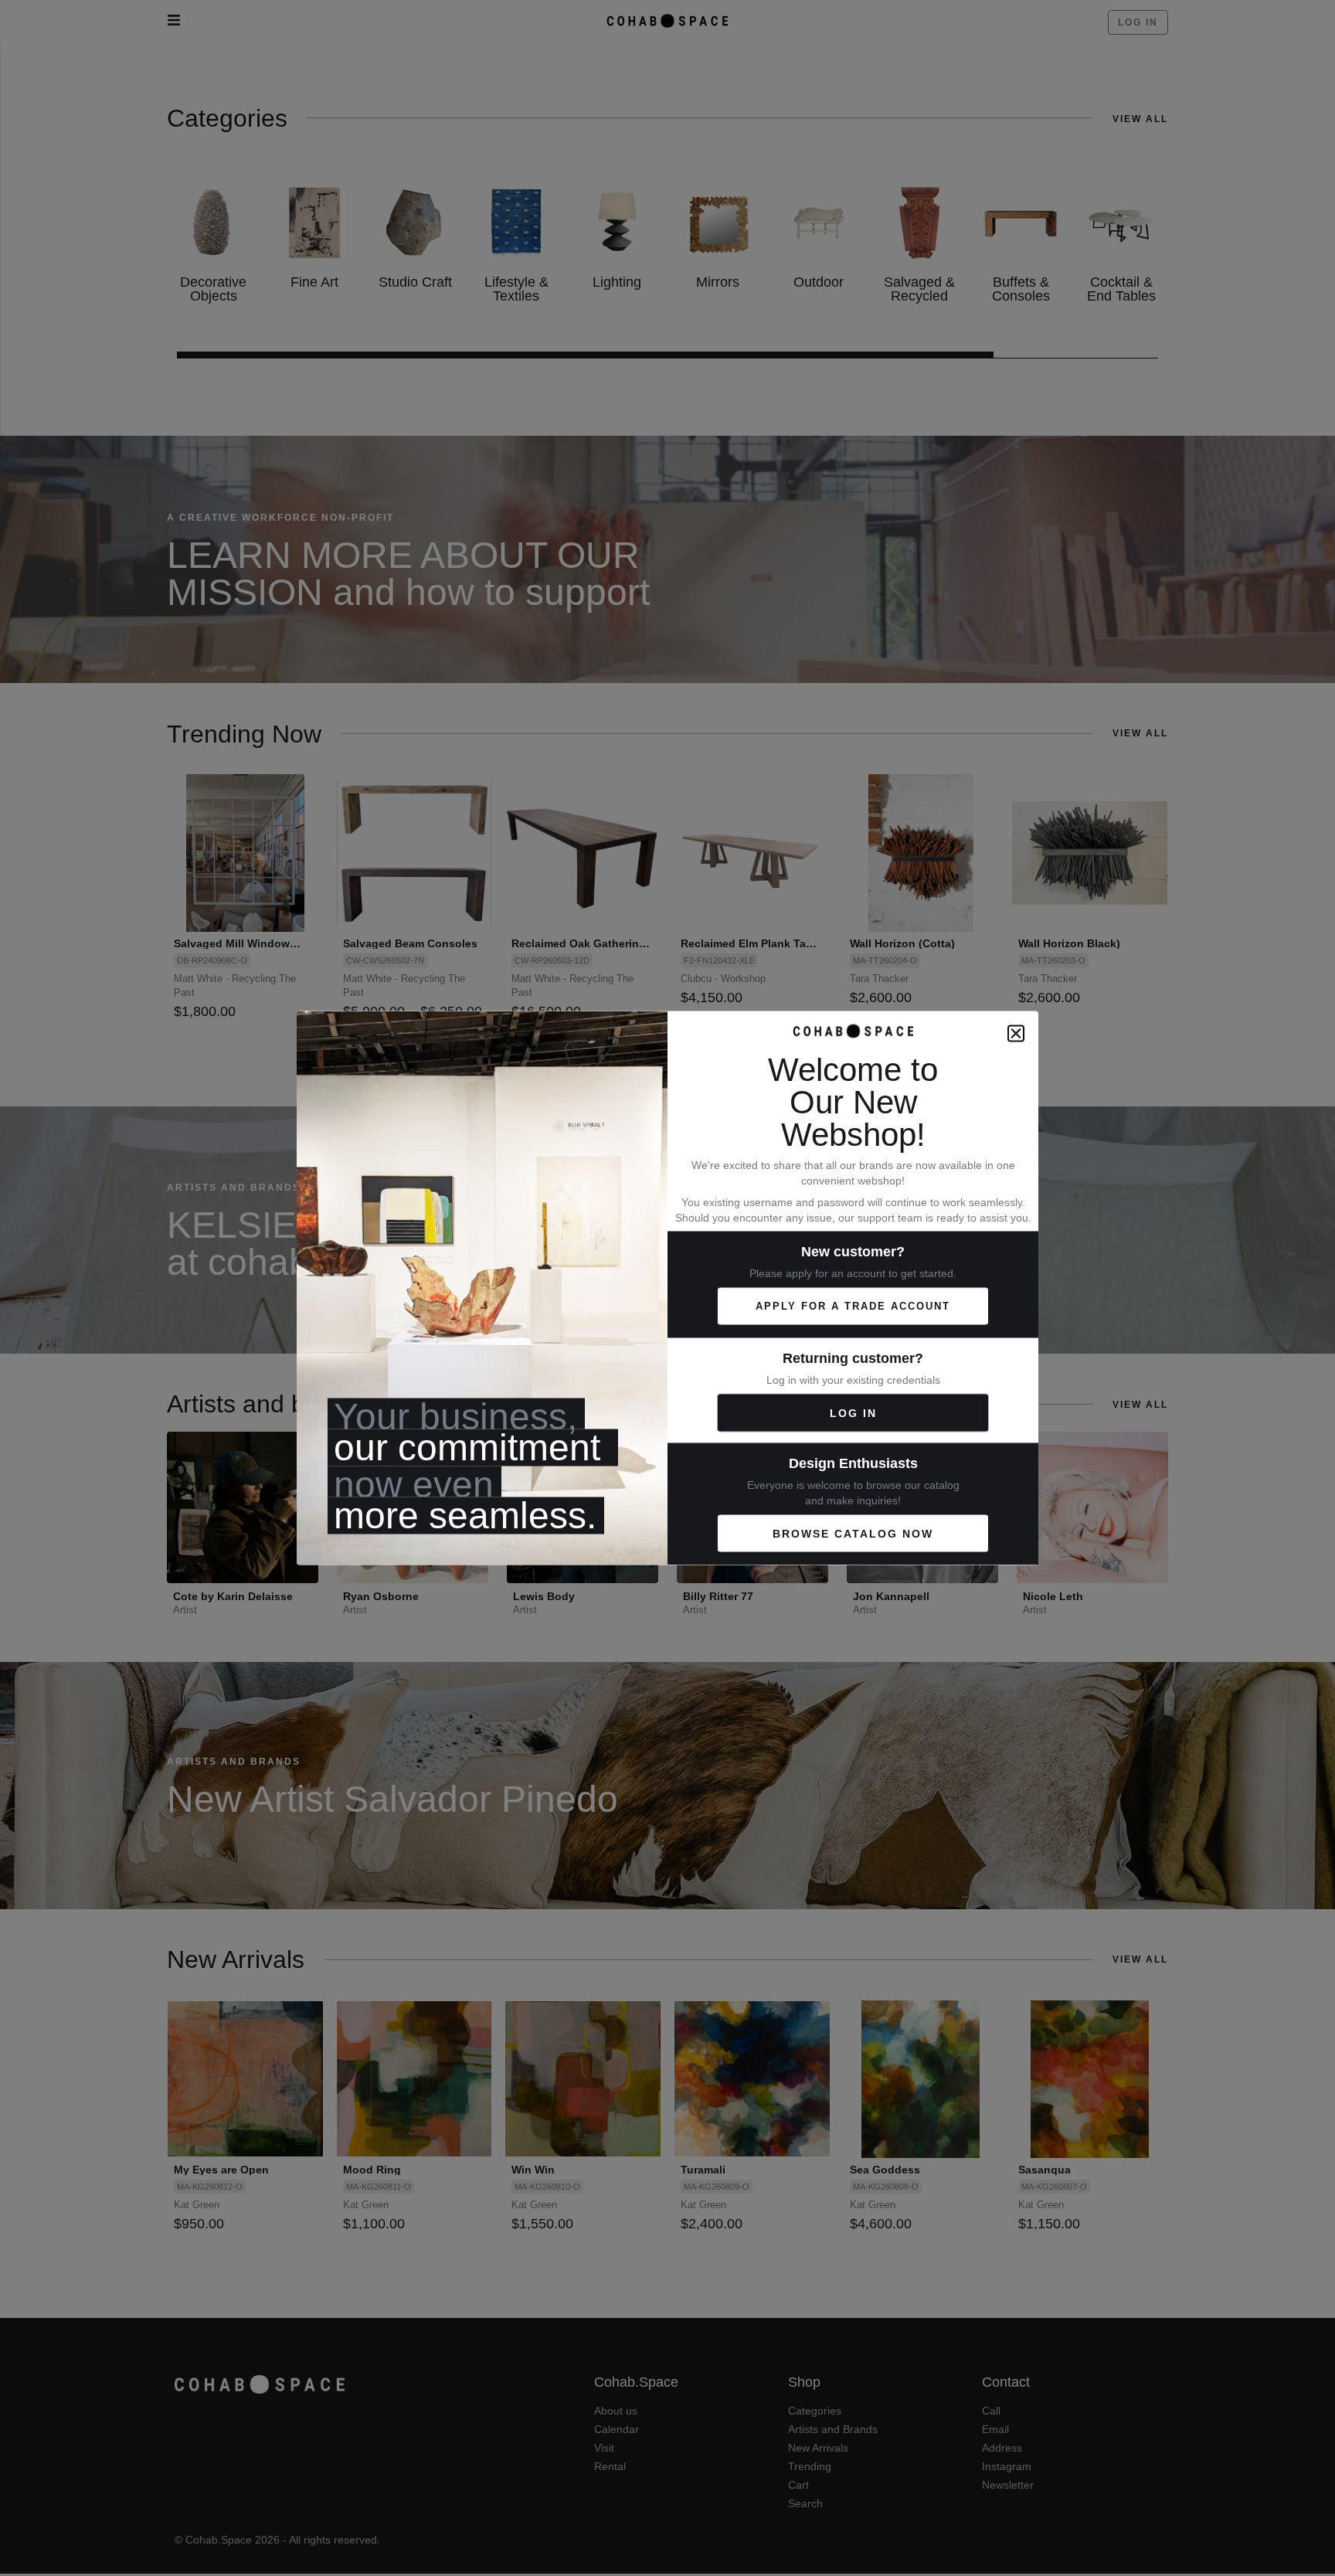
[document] (667, 1288)
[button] (1016, 1034)
